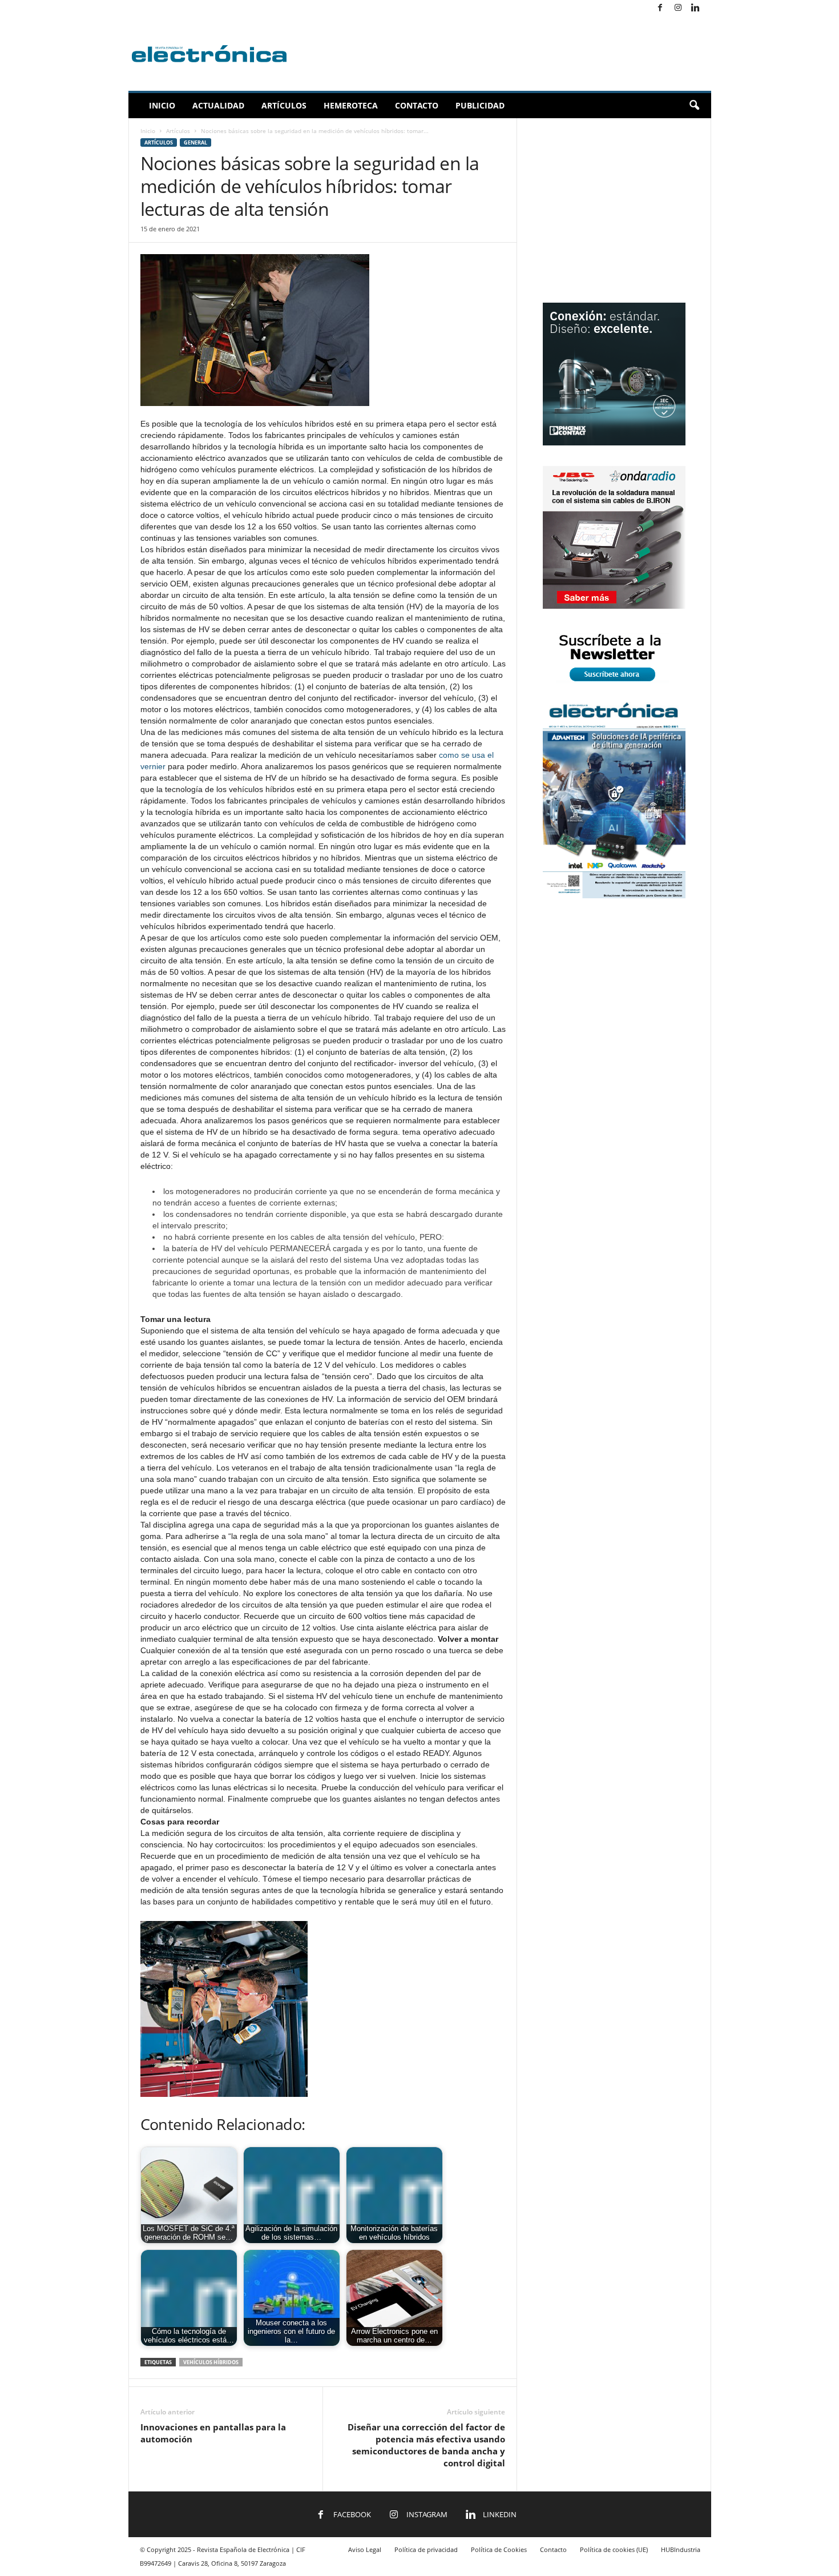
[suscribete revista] (614, 683)
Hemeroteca (351, 105)
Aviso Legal (365, 2549)
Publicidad (480, 105)
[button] (694, 106)
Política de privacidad (426, 2549)
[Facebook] (660, 8)
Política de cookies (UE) (614, 2549)
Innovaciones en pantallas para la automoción (213, 2433)
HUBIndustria (681, 2549)
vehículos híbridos (211, 2362)
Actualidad (218, 105)
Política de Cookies (499, 2549)
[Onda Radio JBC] (614, 606)
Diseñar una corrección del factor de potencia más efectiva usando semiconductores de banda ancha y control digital (426, 2445)
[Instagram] (678, 8)
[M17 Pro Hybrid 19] (614, 443)
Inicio (162, 105)
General (195, 142)
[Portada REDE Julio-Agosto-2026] (614, 896)
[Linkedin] (696, 8)
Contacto (417, 105)
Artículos (284, 105)
